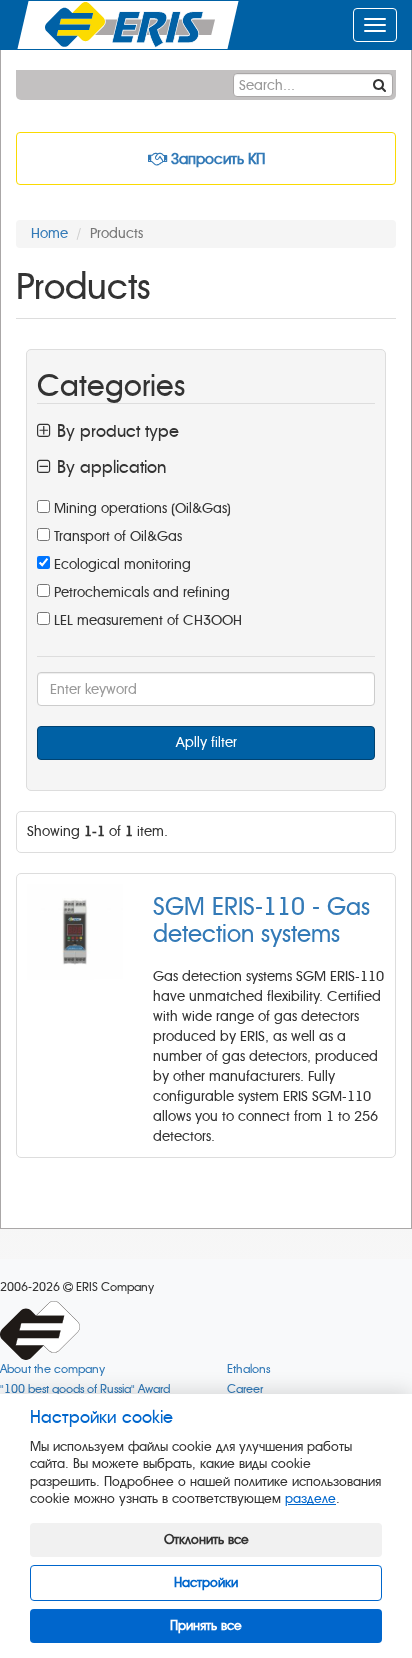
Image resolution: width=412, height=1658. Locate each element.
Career (245, 1389)
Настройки (206, 1582)
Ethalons (248, 1369)
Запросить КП (216, 159)
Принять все (206, 1625)
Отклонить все (206, 1539)
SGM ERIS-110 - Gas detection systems (261, 920)
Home (49, 233)
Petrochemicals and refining (140, 592)
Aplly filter (206, 742)
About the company (52, 1369)
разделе (310, 1498)
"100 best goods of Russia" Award (85, 1389)
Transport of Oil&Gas (116, 536)
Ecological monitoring (120, 564)
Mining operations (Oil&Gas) (140, 508)
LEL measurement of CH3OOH (146, 620)
